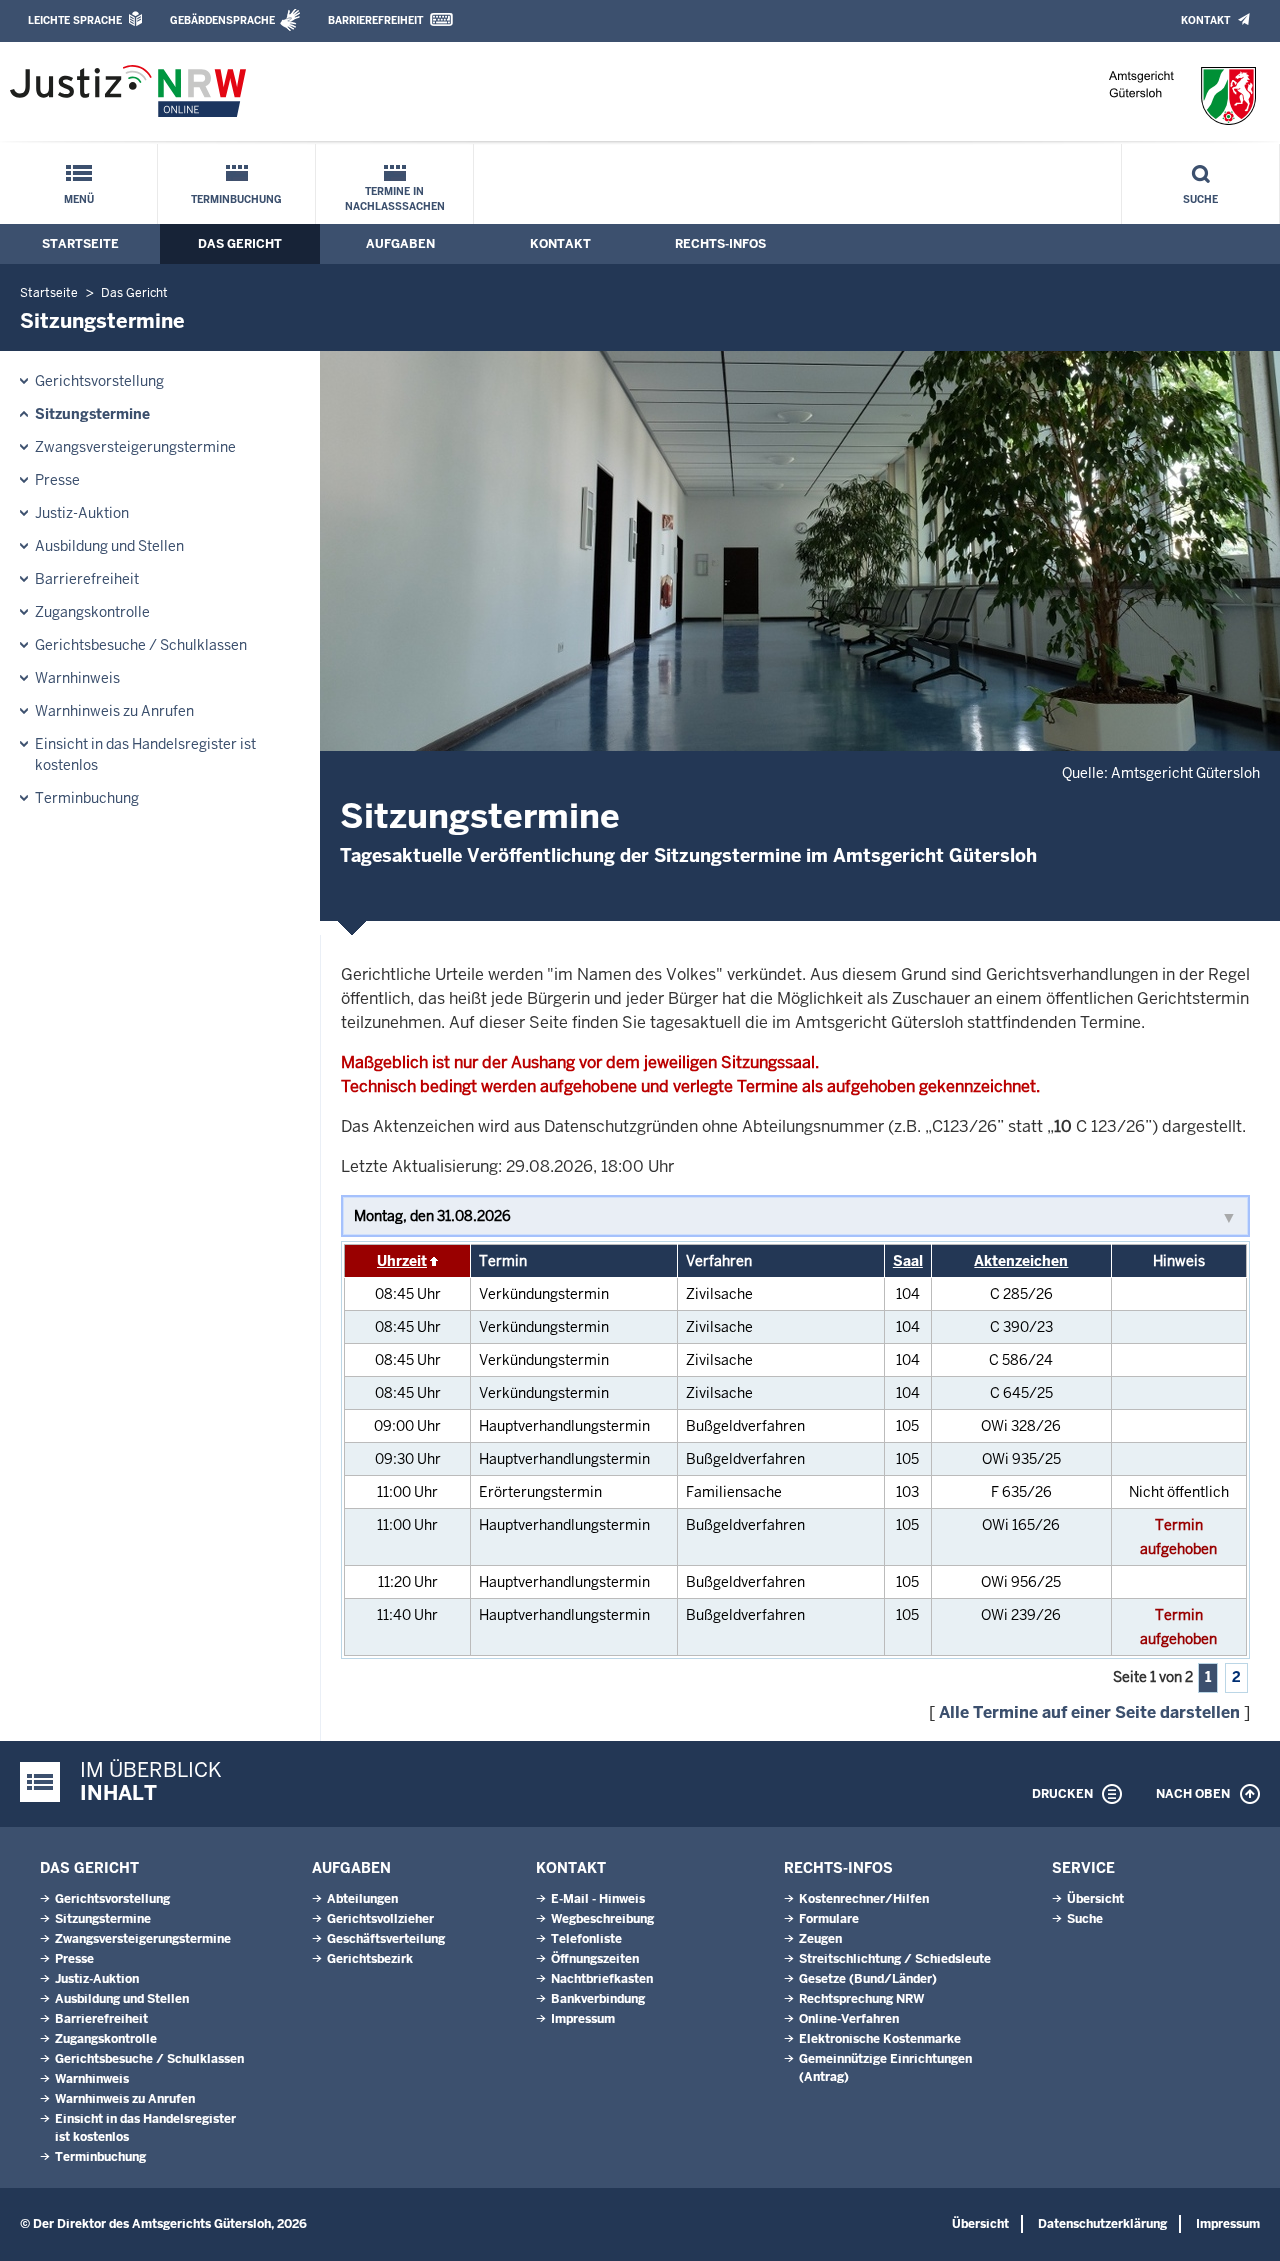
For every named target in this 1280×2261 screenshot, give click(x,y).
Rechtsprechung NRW (861, 1999)
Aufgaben (400, 244)
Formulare (829, 1919)
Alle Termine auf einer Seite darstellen (1089, 1712)
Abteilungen (362, 1899)
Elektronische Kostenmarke (880, 2039)
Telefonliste (586, 1939)
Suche (1200, 199)
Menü (79, 199)
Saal (908, 1261)
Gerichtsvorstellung (99, 381)
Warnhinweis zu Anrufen (114, 711)
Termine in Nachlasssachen (395, 199)
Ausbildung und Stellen (109, 546)
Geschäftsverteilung (386, 1939)
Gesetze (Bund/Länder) (868, 1979)
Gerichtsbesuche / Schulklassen (141, 645)
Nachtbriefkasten (602, 1979)
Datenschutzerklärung (1102, 2224)
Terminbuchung (236, 199)
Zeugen (820, 1939)
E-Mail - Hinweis (598, 1899)
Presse (57, 480)
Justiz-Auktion (82, 513)
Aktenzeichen (1021, 1261)
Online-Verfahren (849, 2019)
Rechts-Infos (720, 244)
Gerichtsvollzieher (380, 1919)
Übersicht (1095, 1899)
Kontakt (1205, 20)
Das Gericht (240, 244)
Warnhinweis (77, 678)
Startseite (80, 244)
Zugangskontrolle (92, 612)
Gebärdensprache (222, 20)
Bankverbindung (598, 1999)
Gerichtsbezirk (370, 1959)
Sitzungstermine (92, 414)
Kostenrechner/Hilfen (864, 1899)
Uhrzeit (402, 1261)
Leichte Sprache (75, 20)
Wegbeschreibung (602, 1919)
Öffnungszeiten (595, 1959)
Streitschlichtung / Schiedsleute (895, 1959)
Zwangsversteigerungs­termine (135, 447)
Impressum (583, 2019)
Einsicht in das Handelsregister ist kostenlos (145, 754)
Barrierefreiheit (375, 20)
